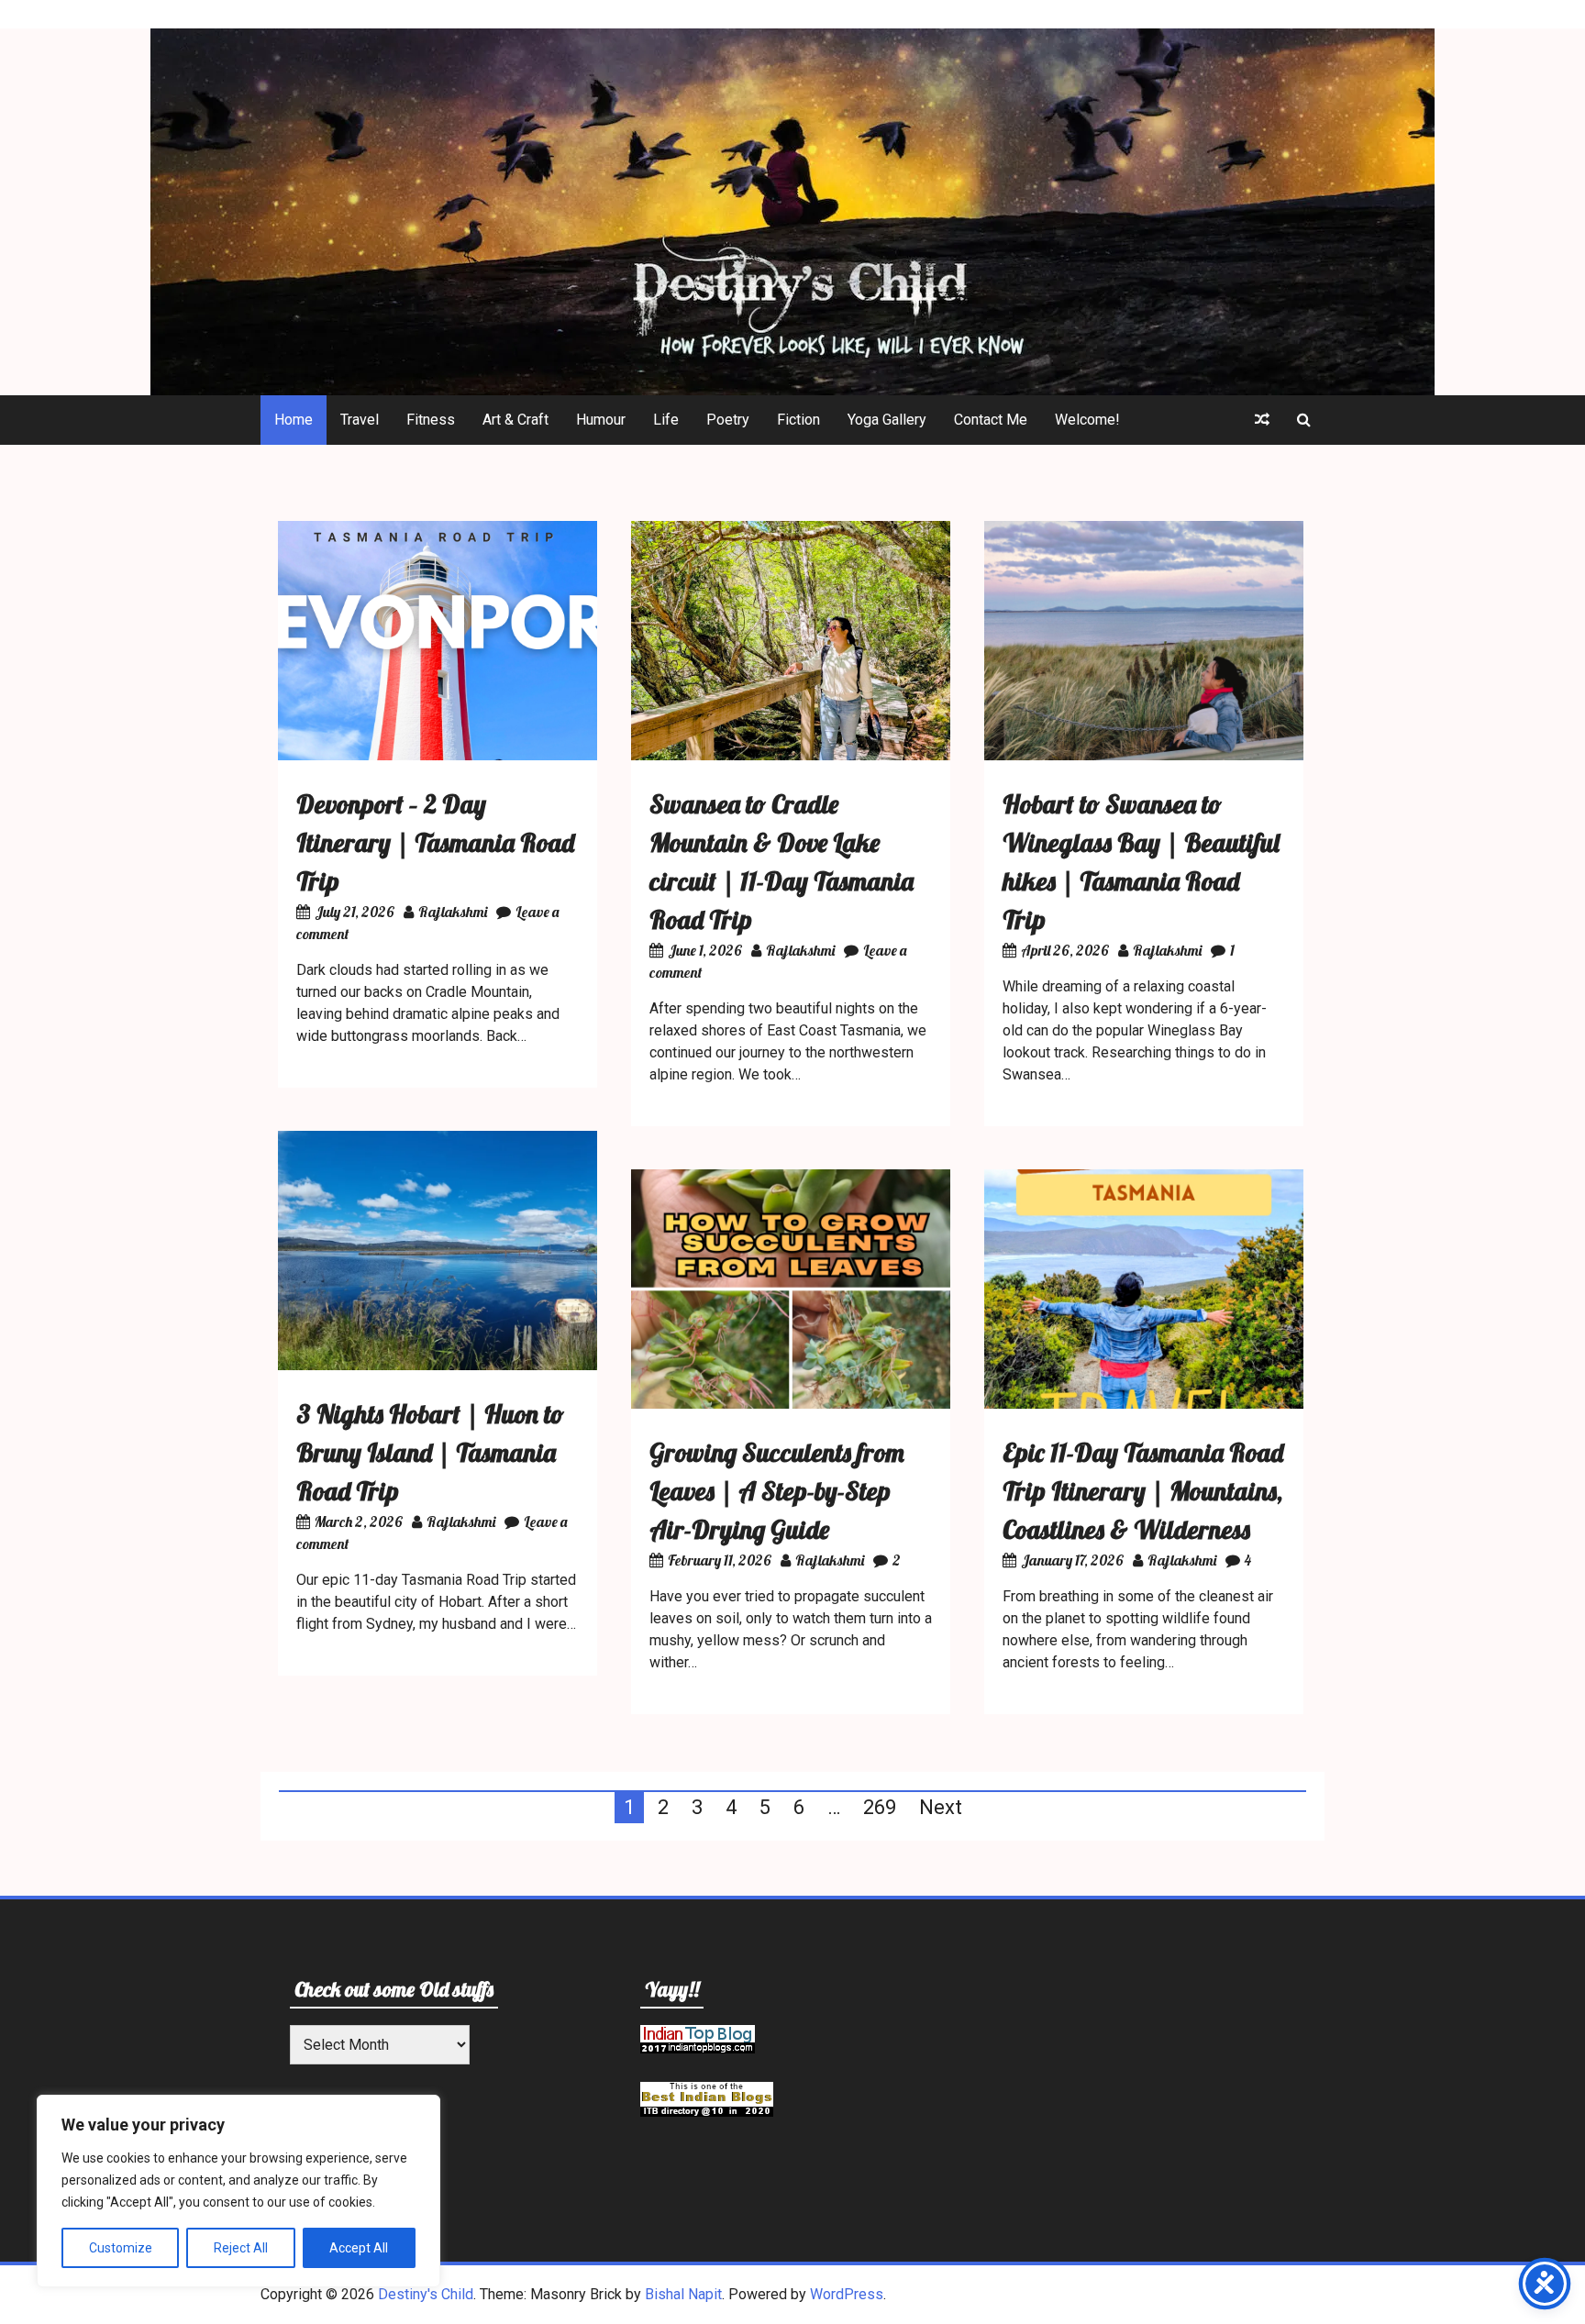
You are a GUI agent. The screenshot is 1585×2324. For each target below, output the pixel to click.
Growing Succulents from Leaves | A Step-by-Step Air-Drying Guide (777, 1491)
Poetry (728, 420)
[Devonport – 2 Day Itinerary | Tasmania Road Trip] (438, 755)
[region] (238, 2191)
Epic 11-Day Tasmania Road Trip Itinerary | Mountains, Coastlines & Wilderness (1143, 1491)
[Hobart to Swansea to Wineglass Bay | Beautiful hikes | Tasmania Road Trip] (1144, 755)
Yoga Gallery (887, 420)
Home (294, 420)
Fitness (431, 420)
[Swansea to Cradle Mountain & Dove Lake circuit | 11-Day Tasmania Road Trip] (791, 755)
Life (666, 420)
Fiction (798, 420)
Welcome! (1087, 420)
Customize (121, 2248)
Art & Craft (515, 420)
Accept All (359, 2248)
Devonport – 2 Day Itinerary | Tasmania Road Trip (435, 842)
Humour (601, 420)
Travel (360, 420)
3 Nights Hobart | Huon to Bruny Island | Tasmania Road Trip (430, 1452)
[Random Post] (1262, 420)
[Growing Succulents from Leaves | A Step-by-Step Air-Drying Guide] (791, 1404)
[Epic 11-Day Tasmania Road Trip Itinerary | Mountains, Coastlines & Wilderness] (1144, 1404)
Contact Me (991, 420)
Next (941, 1807)
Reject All (241, 2248)
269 (880, 1807)
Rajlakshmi (453, 912)
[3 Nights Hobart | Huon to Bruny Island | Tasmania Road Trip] (438, 1365)
